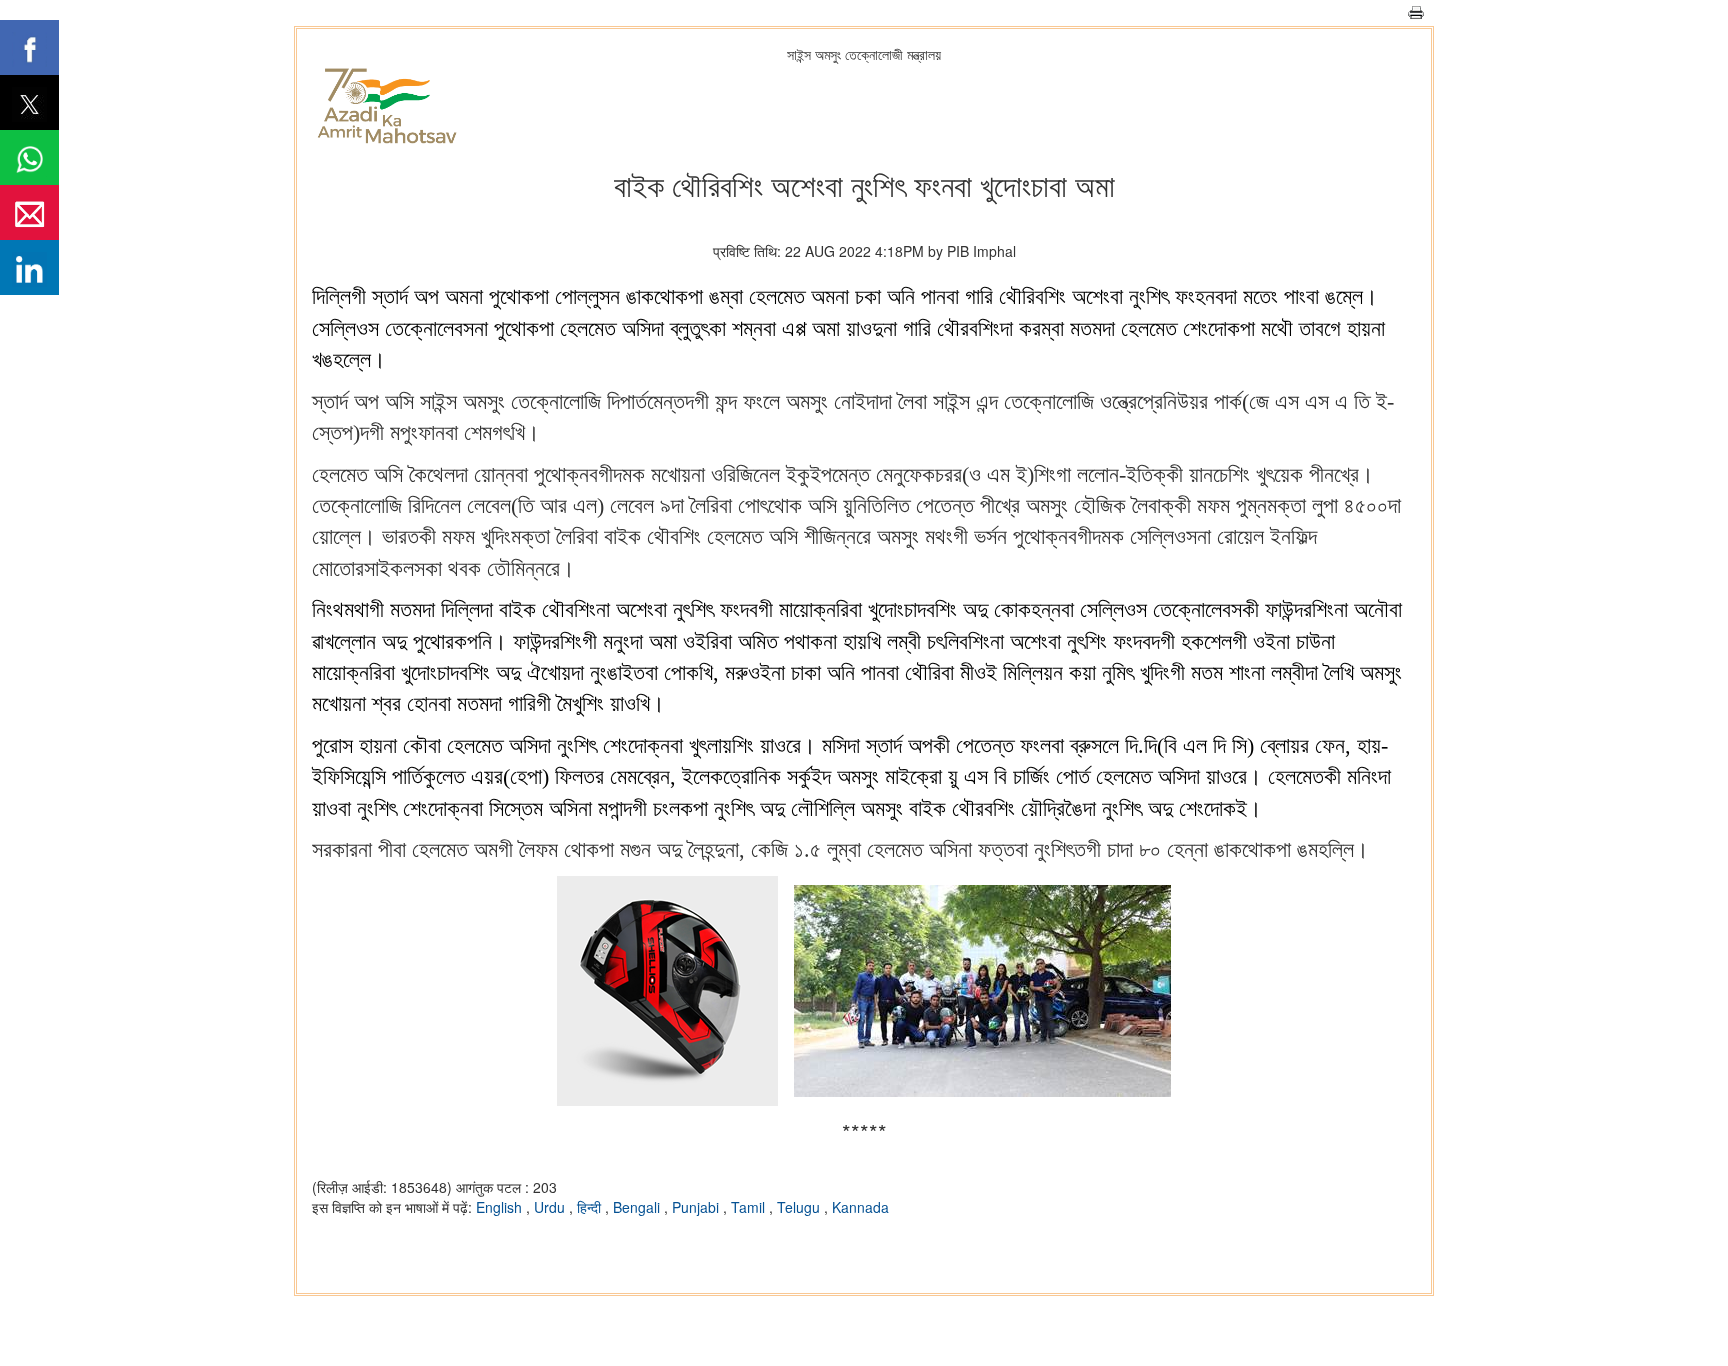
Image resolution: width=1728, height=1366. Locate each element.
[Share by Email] (29, 212)
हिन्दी (591, 1207)
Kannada (860, 1207)
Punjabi (697, 1207)
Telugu (800, 1207)
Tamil (750, 1207)
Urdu (551, 1207)
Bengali (638, 1207)
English (501, 1207)
